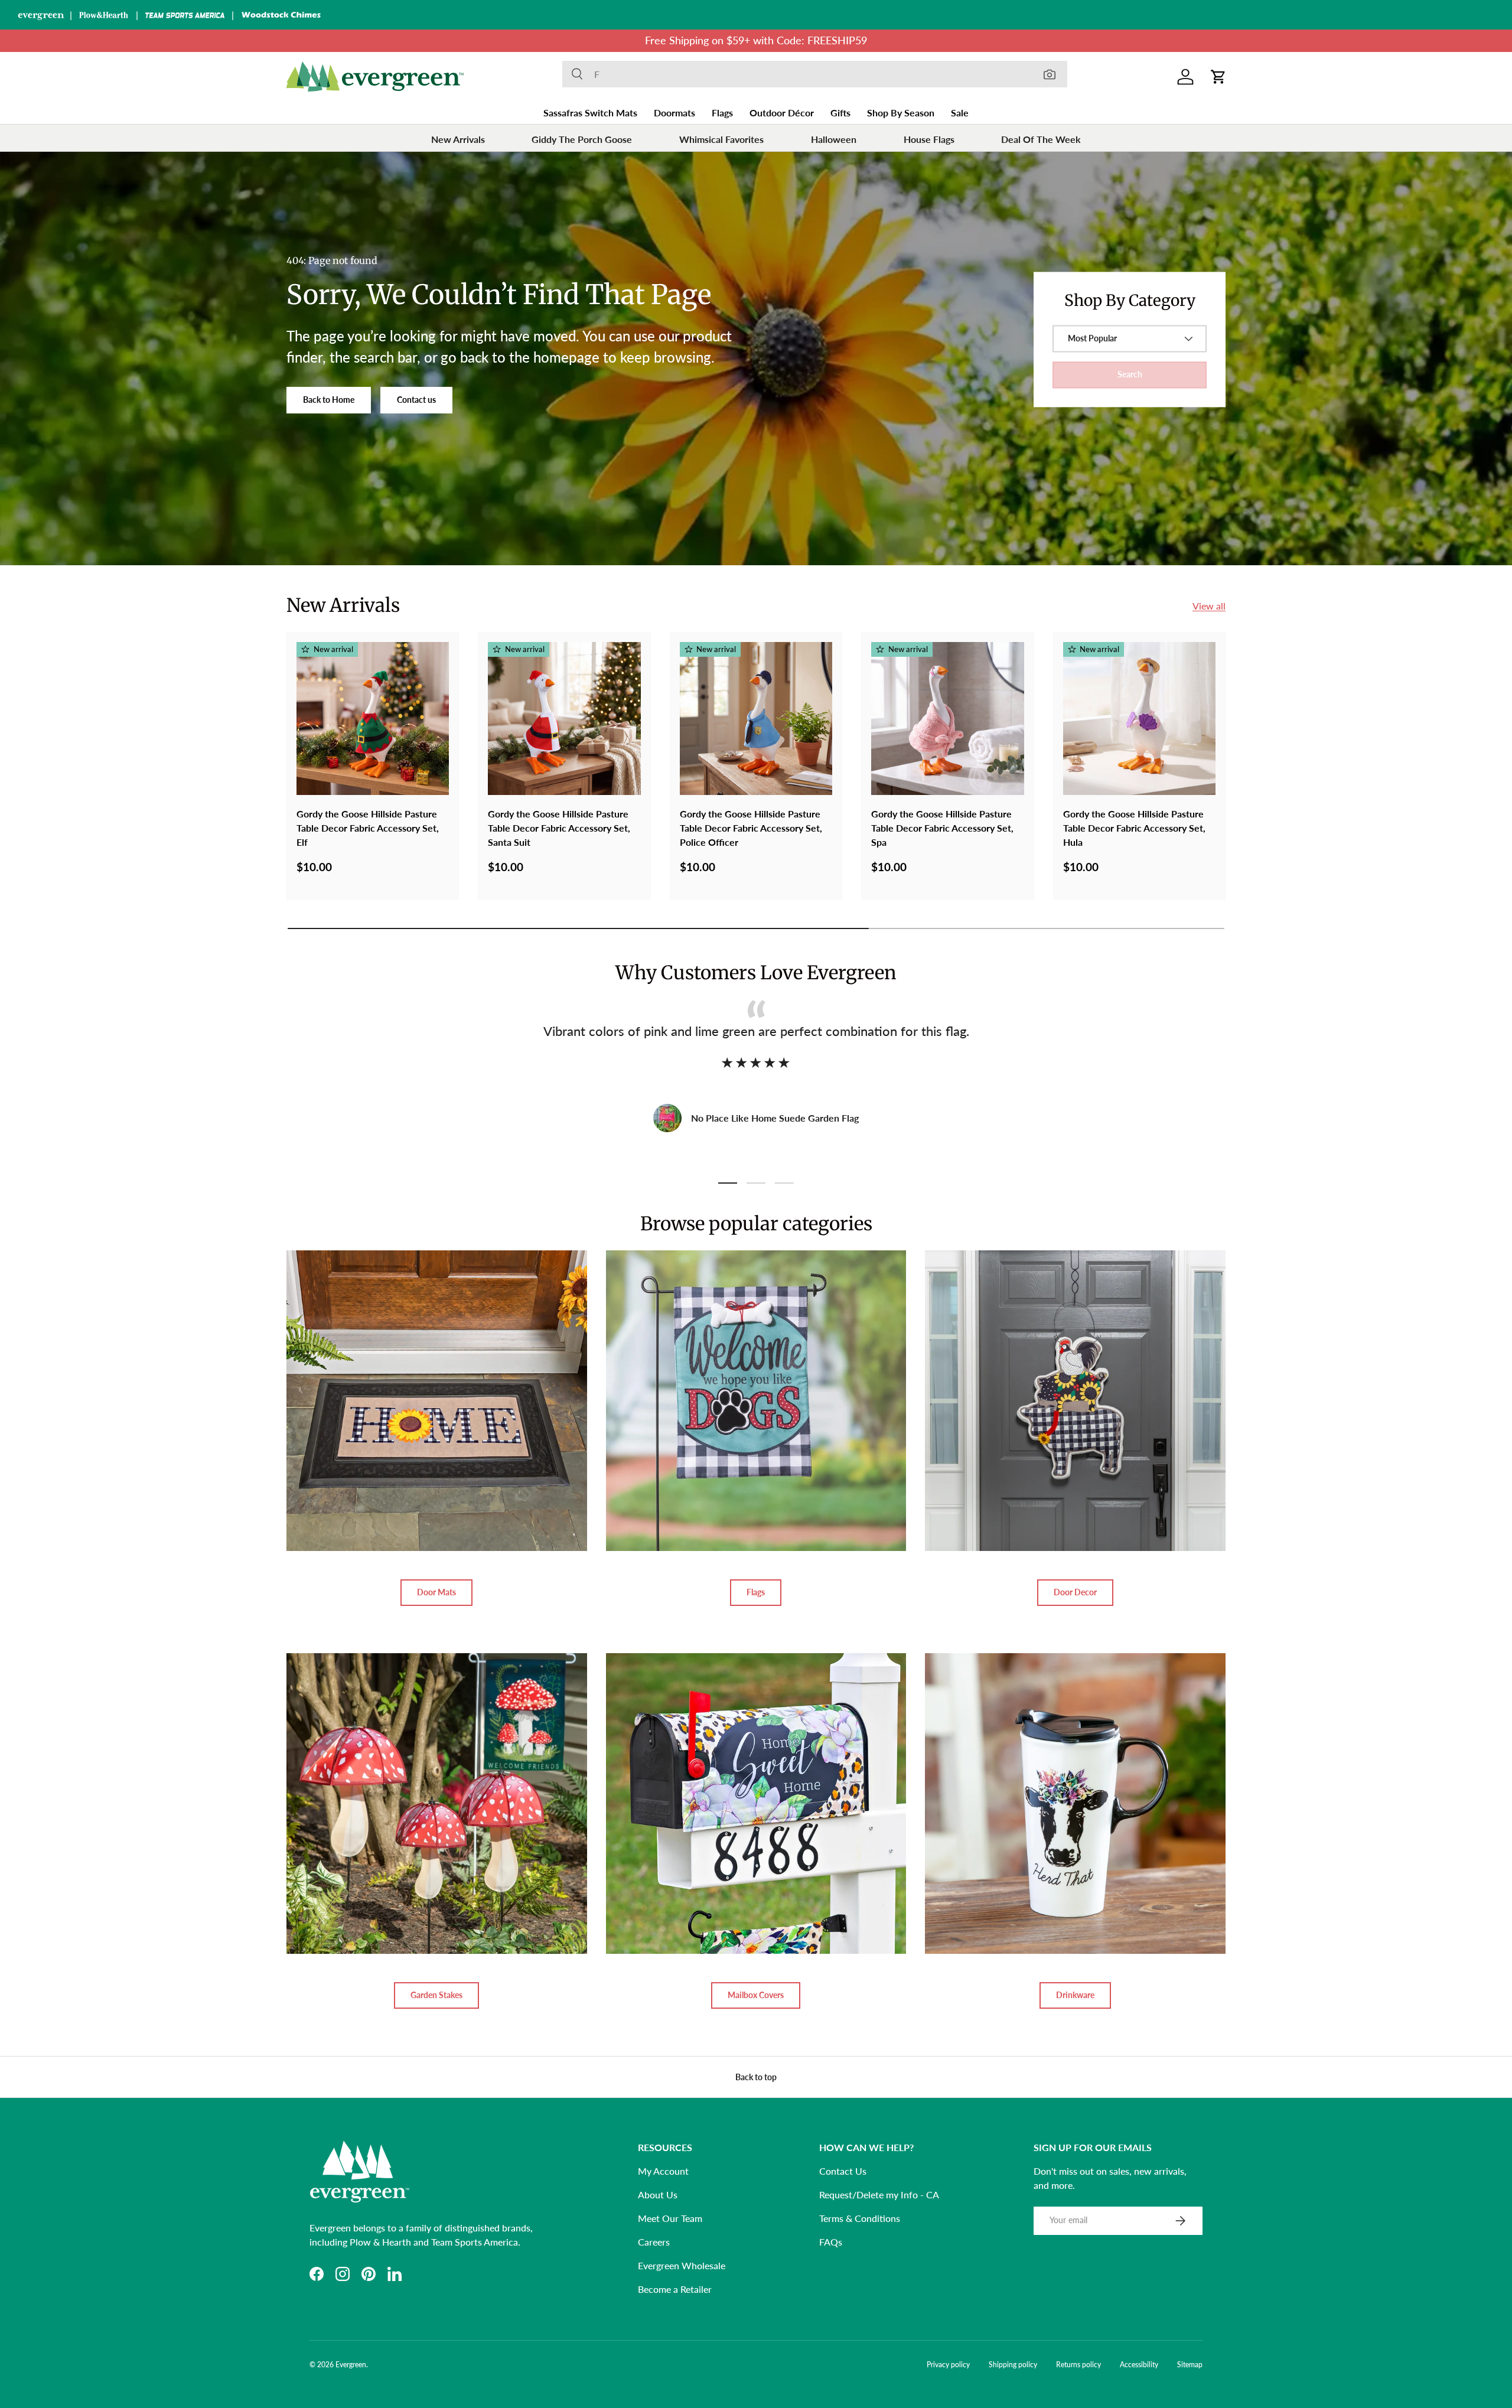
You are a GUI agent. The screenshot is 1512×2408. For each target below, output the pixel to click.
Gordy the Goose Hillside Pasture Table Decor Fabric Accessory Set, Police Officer (751, 828)
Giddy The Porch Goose (582, 139)
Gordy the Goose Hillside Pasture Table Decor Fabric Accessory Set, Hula (1134, 828)
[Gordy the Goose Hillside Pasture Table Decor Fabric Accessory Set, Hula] (1139, 718)
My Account (663, 2171)
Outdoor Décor (782, 113)
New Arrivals (458, 139)
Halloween (834, 139)
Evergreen (351, 2365)
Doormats (674, 113)
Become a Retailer (675, 2289)
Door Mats (436, 1592)
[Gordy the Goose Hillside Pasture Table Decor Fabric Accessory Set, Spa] (947, 718)
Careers (654, 2242)
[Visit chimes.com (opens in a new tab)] (281, 15)
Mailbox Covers (756, 1995)
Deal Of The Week (1041, 139)
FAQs (831, 2242)
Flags (722, 113)
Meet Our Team (670, 2218)
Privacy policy (948, 2365)
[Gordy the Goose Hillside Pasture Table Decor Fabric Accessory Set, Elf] (373, 718)
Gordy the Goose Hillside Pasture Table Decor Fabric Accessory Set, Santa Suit (559, 828)
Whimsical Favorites (721, 139)
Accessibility (1139, 2365)
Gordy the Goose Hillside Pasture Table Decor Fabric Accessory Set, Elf (368, 828)
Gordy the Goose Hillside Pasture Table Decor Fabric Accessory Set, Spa (942, 828)
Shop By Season (901, 113)
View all (1209, 606)
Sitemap (1190, 2365)
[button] (1218, 77)
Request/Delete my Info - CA (879, 2194)
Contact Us (843, 2171)
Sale (960, 113)
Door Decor (1075, 1592)
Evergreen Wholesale (682, 2265)
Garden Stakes (436, 1995)
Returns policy (1078, 2365)
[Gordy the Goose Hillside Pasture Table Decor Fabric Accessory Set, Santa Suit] (564, 718)
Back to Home (329, 400)
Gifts (840, 113)
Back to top (756, 2077)
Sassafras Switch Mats (590, 113)
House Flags (929, 139)
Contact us (416, 400)
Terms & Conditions (860, 2218)
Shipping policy (1013, 2365)
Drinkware (1075, 1995)
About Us (658, 2194)
